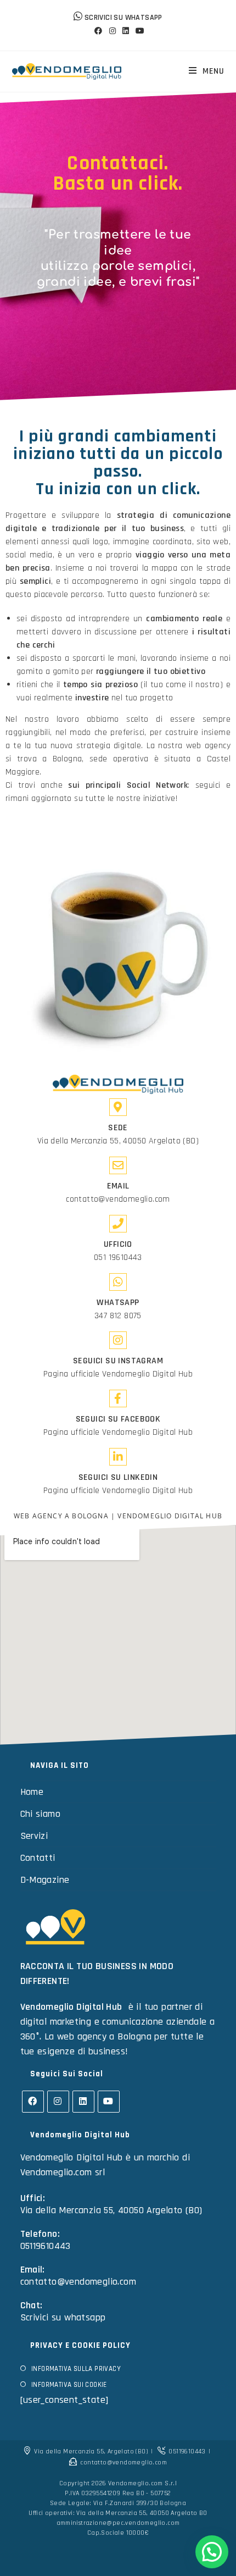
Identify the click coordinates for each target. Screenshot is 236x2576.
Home (32, 1792)
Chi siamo (41, 1814)
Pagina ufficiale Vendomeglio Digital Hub (118, 1374)
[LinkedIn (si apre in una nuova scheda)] (126, 31)
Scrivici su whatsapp (63, 2317)
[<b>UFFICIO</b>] (118, 1224)
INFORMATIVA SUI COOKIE (69, 2385)
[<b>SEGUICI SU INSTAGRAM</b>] (118, 1340)
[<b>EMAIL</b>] (118, 1165)
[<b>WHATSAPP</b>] (118, 1282)
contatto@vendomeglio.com (118, 1199)
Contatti (38, 1858)
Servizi (34, 1836)
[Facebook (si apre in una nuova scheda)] (98, 31)
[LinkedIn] (83, 2102)
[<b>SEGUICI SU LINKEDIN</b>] (118, 1457)
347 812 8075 (118, 1316)
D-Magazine (45, 1880)
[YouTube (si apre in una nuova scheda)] (138, 31)
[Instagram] (58, 2102)
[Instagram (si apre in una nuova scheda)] (113, 31)
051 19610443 (118, 1257)
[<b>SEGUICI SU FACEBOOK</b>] (118, 1398)
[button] (212, 2552)
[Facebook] (33, 2102)
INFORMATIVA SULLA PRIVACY (76, 2369)
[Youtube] (109, 2102)
